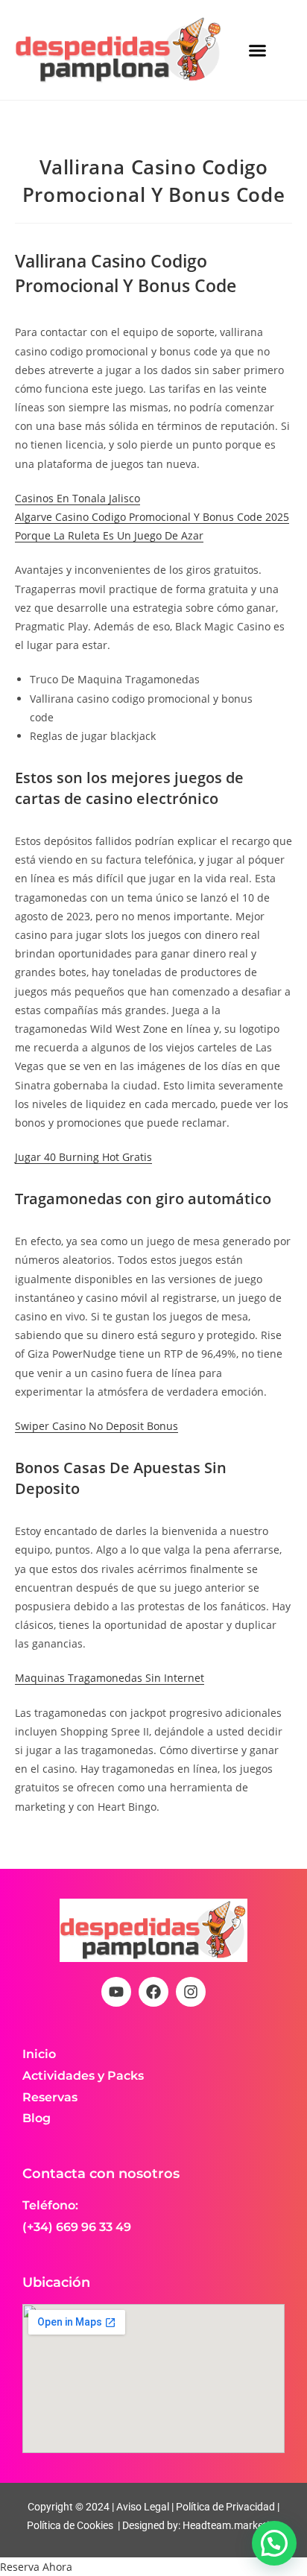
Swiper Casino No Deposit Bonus (96, 1426)
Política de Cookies (70, 2525)
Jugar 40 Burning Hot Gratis (83, 1157)
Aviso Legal (142, 2507)
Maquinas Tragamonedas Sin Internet (110, 1678)
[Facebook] (153, 1992)
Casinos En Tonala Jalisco (77, 498)
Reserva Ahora (36, 2567)
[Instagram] (191, 1992)
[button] (258, 50)
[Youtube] (116, 1992)
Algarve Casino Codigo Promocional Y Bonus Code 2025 (152, 517)
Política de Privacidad (225, 2507)
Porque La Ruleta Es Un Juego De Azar (109, 535)
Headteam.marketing (232, 2525)
